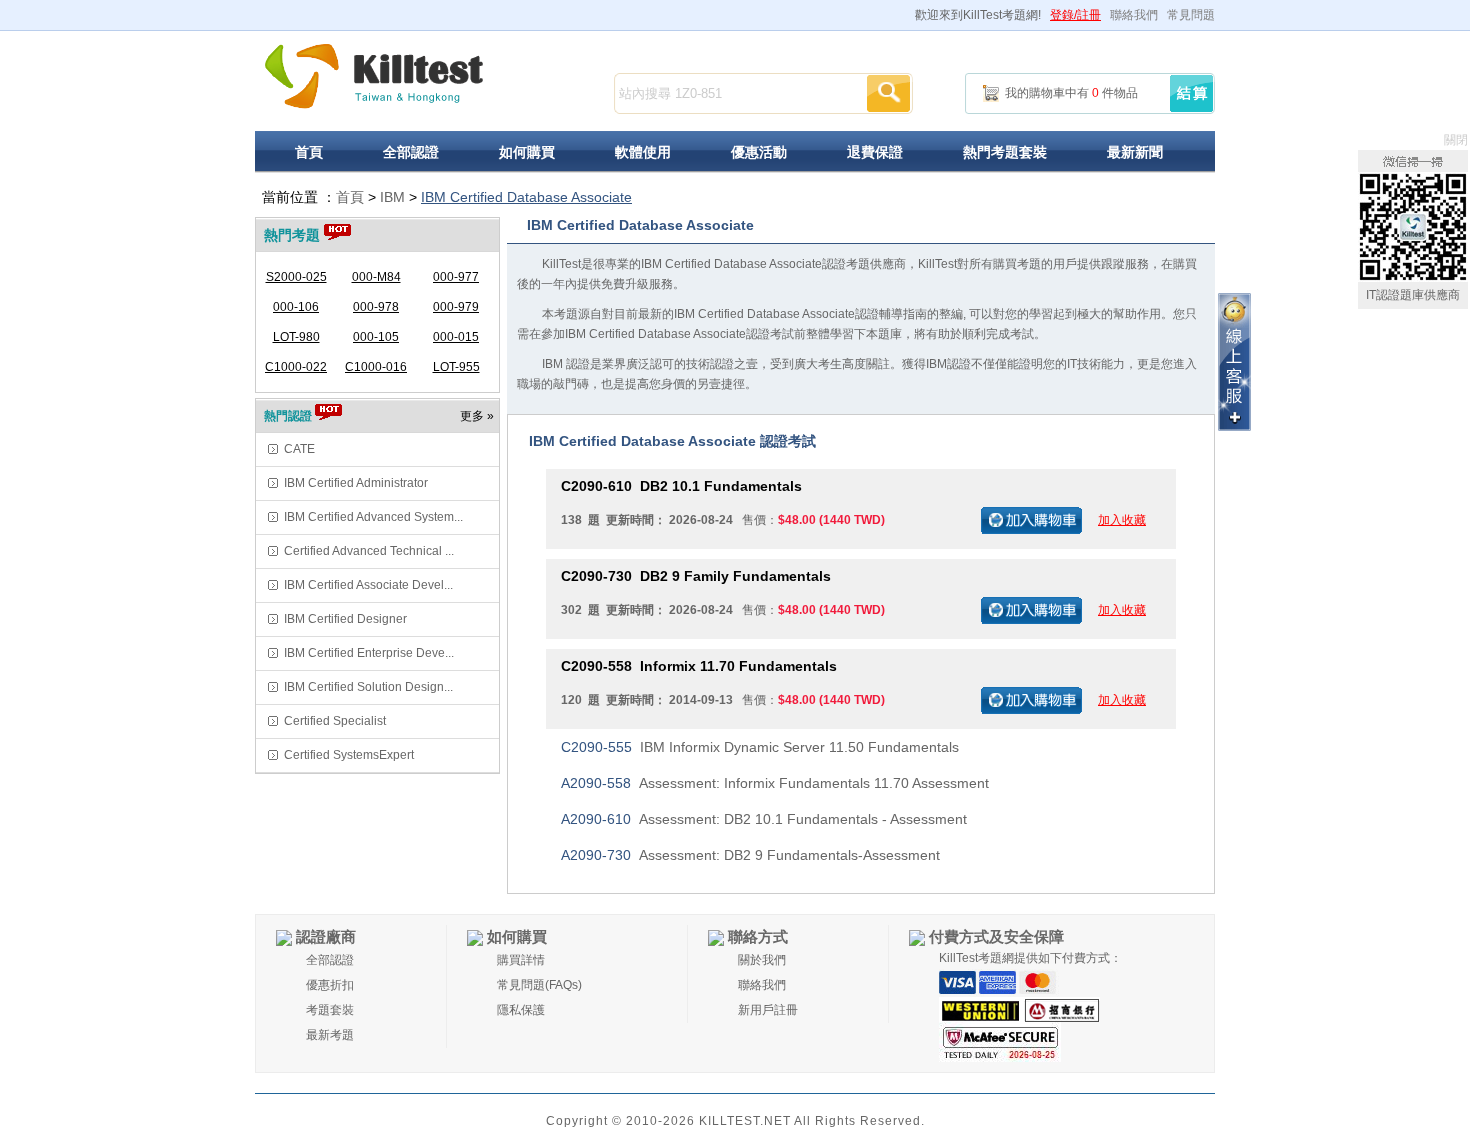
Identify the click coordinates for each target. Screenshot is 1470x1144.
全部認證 (411, 152)
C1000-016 (376, 367)
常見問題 (1191, 15)
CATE (299, 449)
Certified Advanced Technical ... (369, 551)
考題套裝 (330, 1010)
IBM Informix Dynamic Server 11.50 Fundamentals (760, 747)
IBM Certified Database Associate (526, 197)
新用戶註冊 (768, 1010)
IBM (392, 197)
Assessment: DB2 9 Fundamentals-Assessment (750, 855)
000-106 (296, 307)
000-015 (456, 337)
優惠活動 (759, 152)
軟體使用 (643, 152)
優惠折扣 (330, 985)
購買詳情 (521, 960)
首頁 (309, 152)
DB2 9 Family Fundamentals (696, 576)
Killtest (374, 76)
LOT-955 (456, 367)
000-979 (456, 307)
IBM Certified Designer (345, 619)
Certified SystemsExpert (349, 755)
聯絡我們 (1134, 15)
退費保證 (875, 152)
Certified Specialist (335, 721)
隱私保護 (521, 1010)
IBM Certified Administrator (356, 483)
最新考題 (330, 1035)
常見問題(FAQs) (539, 985)
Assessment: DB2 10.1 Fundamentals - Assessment (764, 819)
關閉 (1456, 140)
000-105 (376, 337)
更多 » (477, 416)
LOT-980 (296, 337)
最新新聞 (1135, 152)
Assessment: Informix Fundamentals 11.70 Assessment (775, 783)
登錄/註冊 (1075, 15)
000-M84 (376, 277)
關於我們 (762, 960)
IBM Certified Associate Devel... (368, 585)
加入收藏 (1122, 520)
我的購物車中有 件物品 (1071, 93)
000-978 (376, 307)
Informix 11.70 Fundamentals (699, 666)
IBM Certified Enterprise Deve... (369, 653)
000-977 (456, 277)
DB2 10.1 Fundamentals (681, 486)
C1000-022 (296, 367)
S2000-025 (296, 277)
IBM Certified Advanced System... (373, 517)
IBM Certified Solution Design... (368, 687)
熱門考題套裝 (1005, 152)
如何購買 (527, 152)
